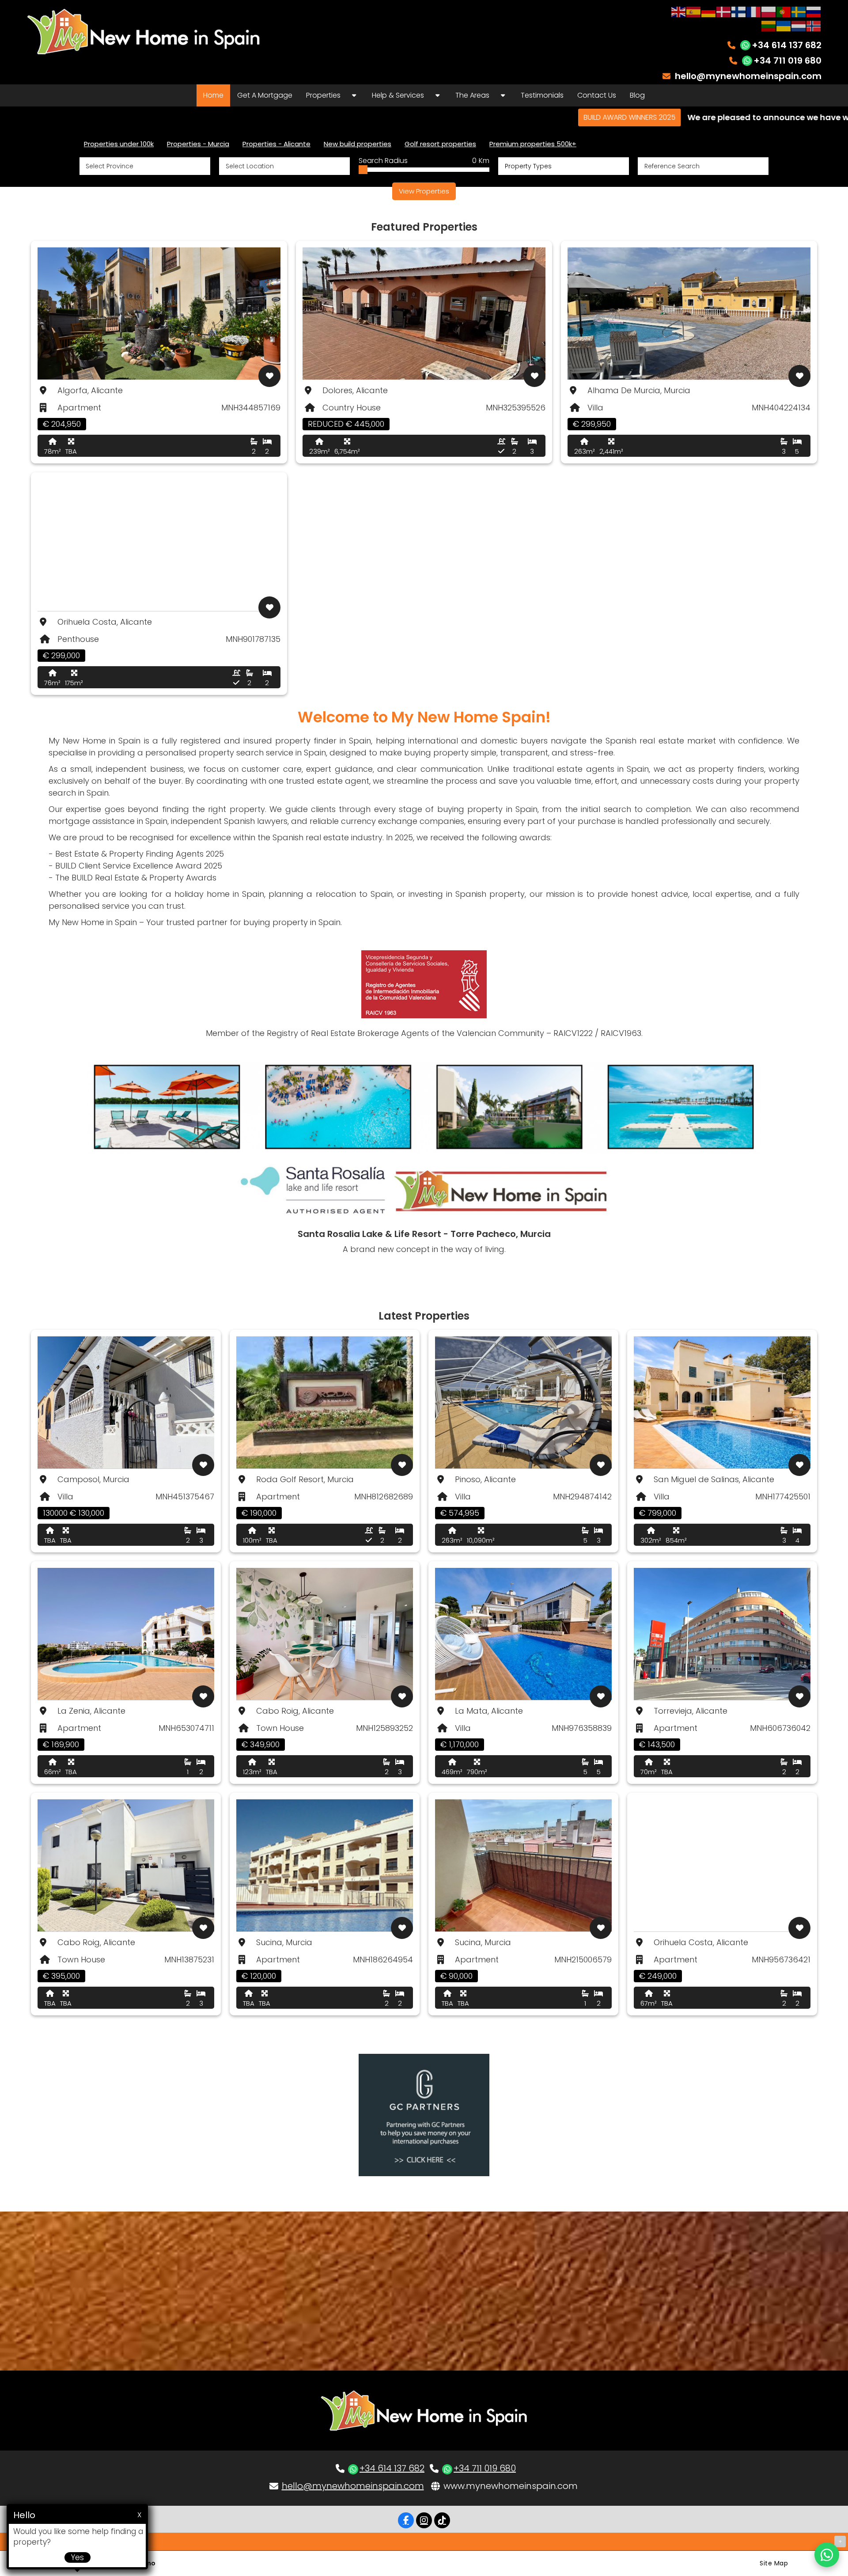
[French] (754, 11)
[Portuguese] (784, 11)
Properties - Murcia (198, 144)
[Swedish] (799, 11)
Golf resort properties (440, 144)
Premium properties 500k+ (533, 144)
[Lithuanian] (769, 25)
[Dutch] (799, 25)
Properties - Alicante (276, 144)
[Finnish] (739, 11)
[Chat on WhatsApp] (827, 2555)
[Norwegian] (814, 25)
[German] (709, 11)
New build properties (358, 144)
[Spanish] (694, 11)
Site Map (774, 2563)
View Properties (424, 191)
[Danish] (724, 11)
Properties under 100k (119, 144)
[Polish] (769, 11)
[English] (679, 11)
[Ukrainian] (784, 25)
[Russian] (814, 11)
